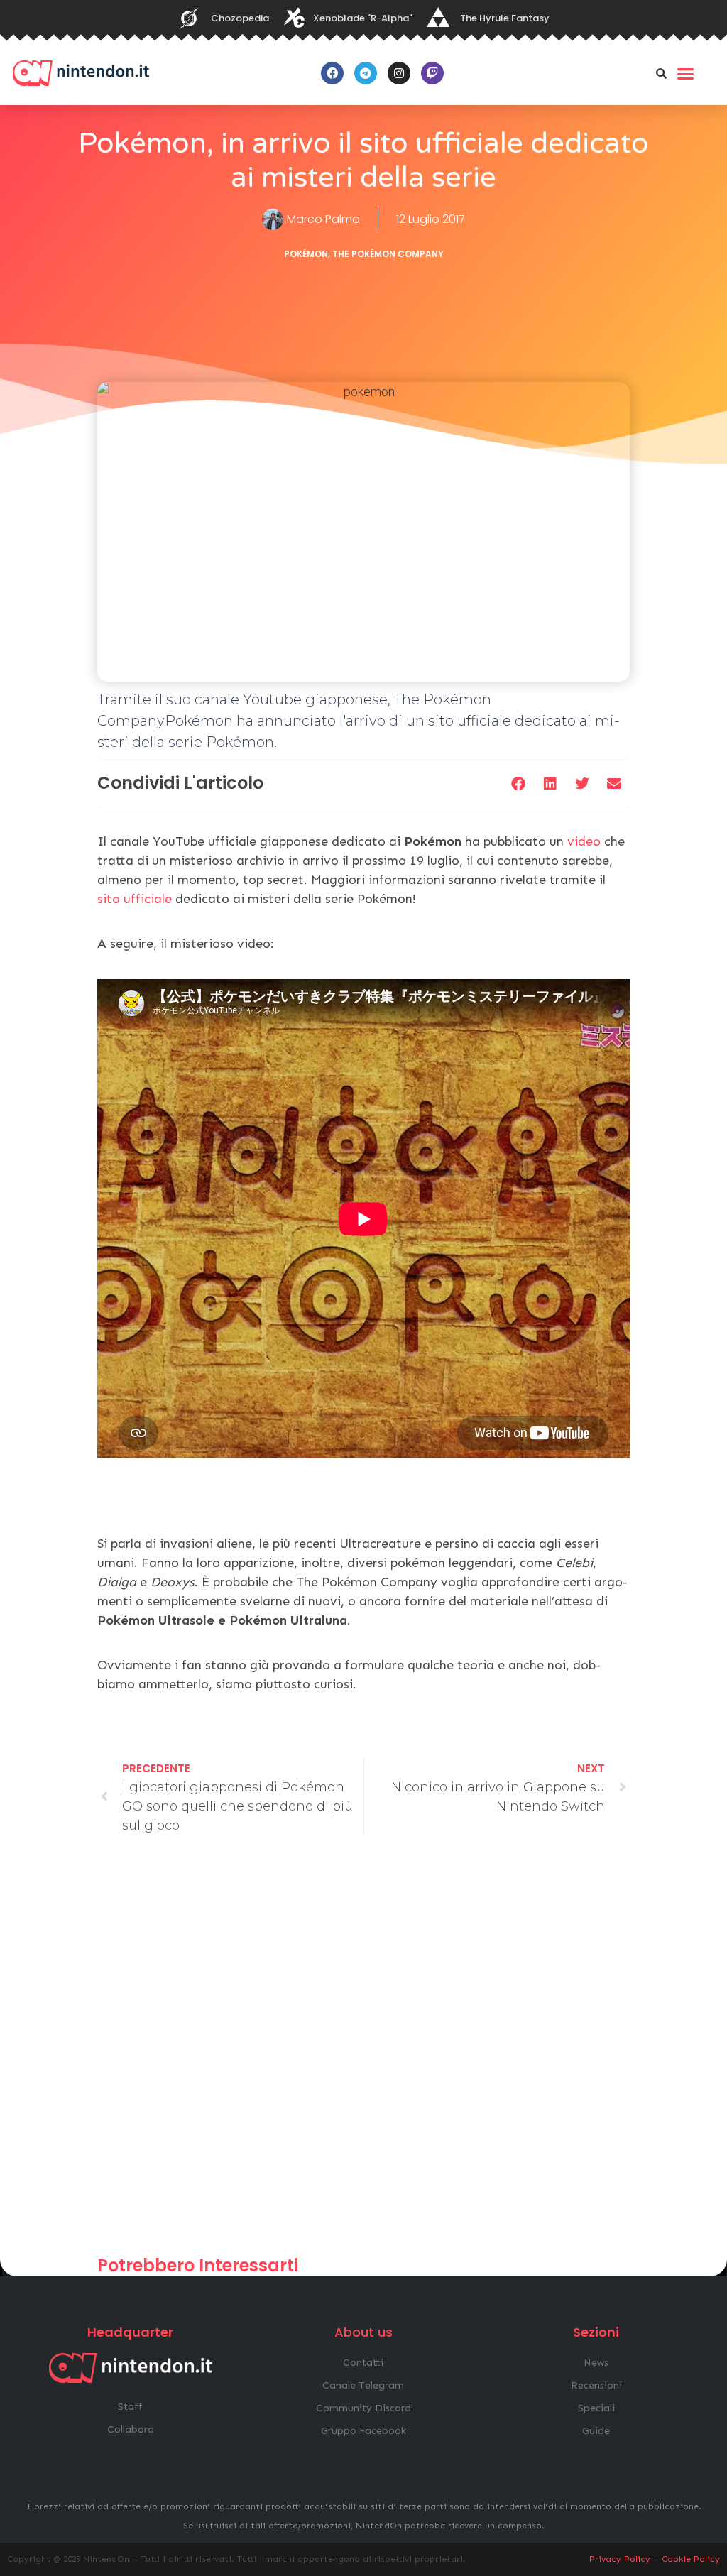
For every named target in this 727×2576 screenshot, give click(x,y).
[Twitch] (432, 73)
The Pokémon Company (388, 254)
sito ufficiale (135, 899)
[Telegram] (366, 73)
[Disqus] (363, 2052)
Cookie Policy (691, 2559)
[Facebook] (332, 73)
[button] (662, 73)
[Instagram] (399, 73)
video (586, 841)
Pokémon (306, 254)
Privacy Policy (620, 2559)
